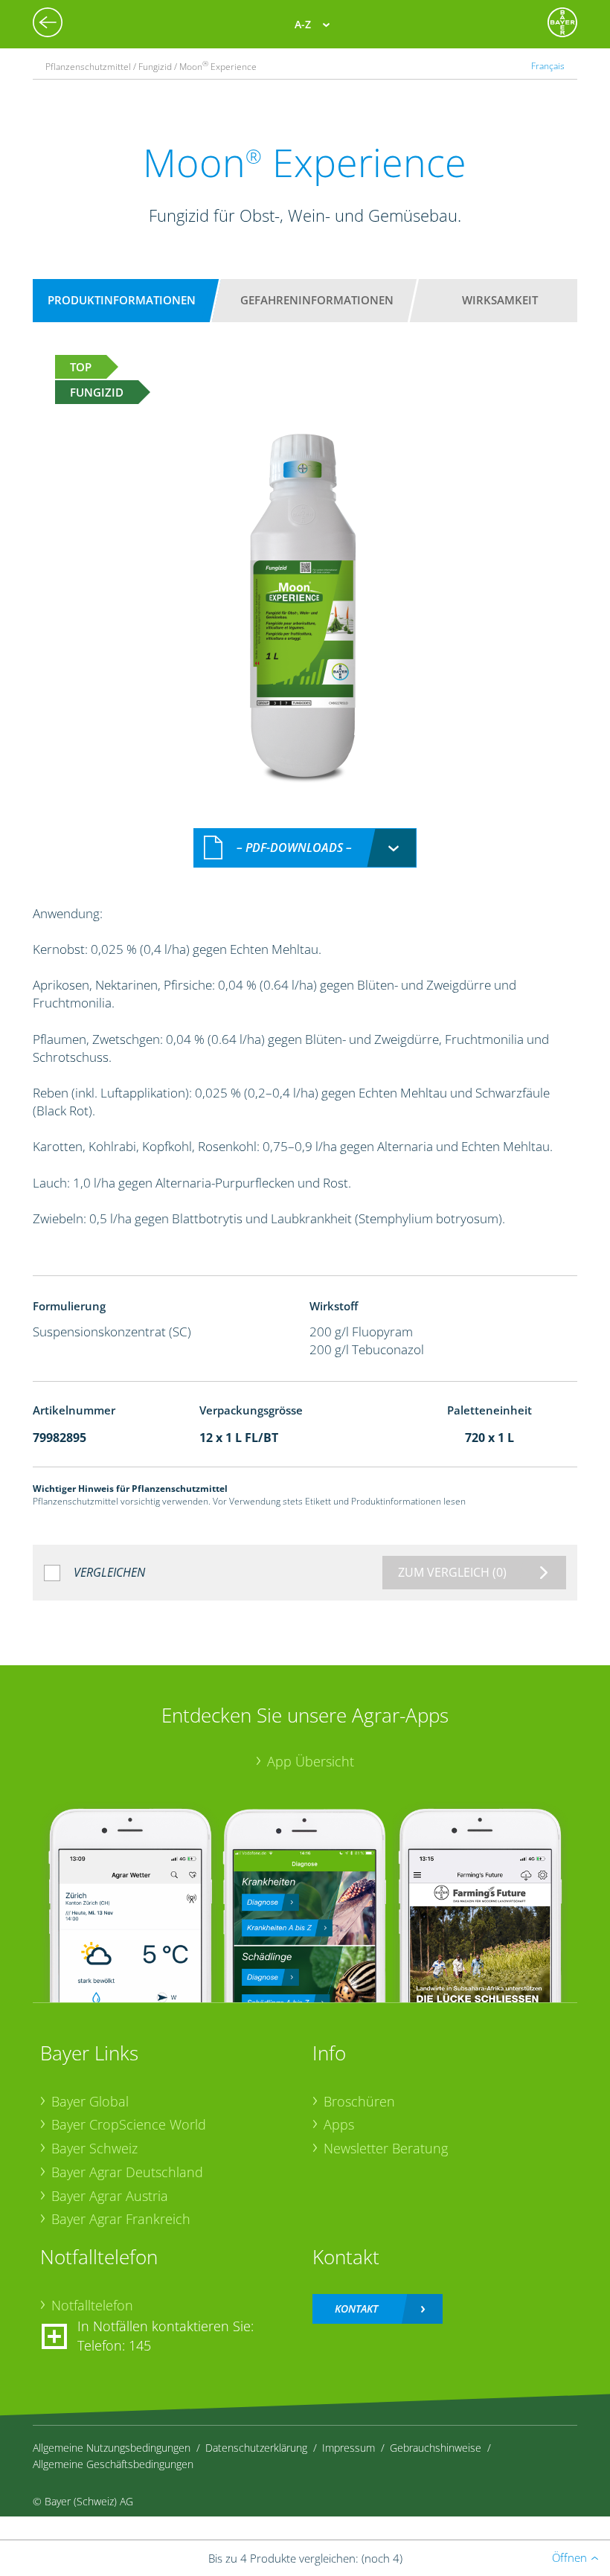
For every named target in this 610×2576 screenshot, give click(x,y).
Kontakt (356, 2309)
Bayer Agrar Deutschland (127, 2172)
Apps (339, 2124)
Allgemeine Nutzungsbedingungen (112, 2448)
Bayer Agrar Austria (110, 2196)
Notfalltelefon (92, 2305)
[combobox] (305, 848)
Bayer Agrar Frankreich (121, 2219)
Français (548, 65)
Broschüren (359, 2101)
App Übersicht (311, 1761)
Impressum (349, 2448)
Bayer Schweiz (94, 2148)
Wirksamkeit (500, 300)
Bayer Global (90, 2101)
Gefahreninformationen (317, 300)
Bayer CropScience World (129, 2124)
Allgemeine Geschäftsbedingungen (113, 2464)
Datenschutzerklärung (256, 2448)
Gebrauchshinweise (436, 2448)
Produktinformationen (122, 300)
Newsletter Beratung (386, 2148)
